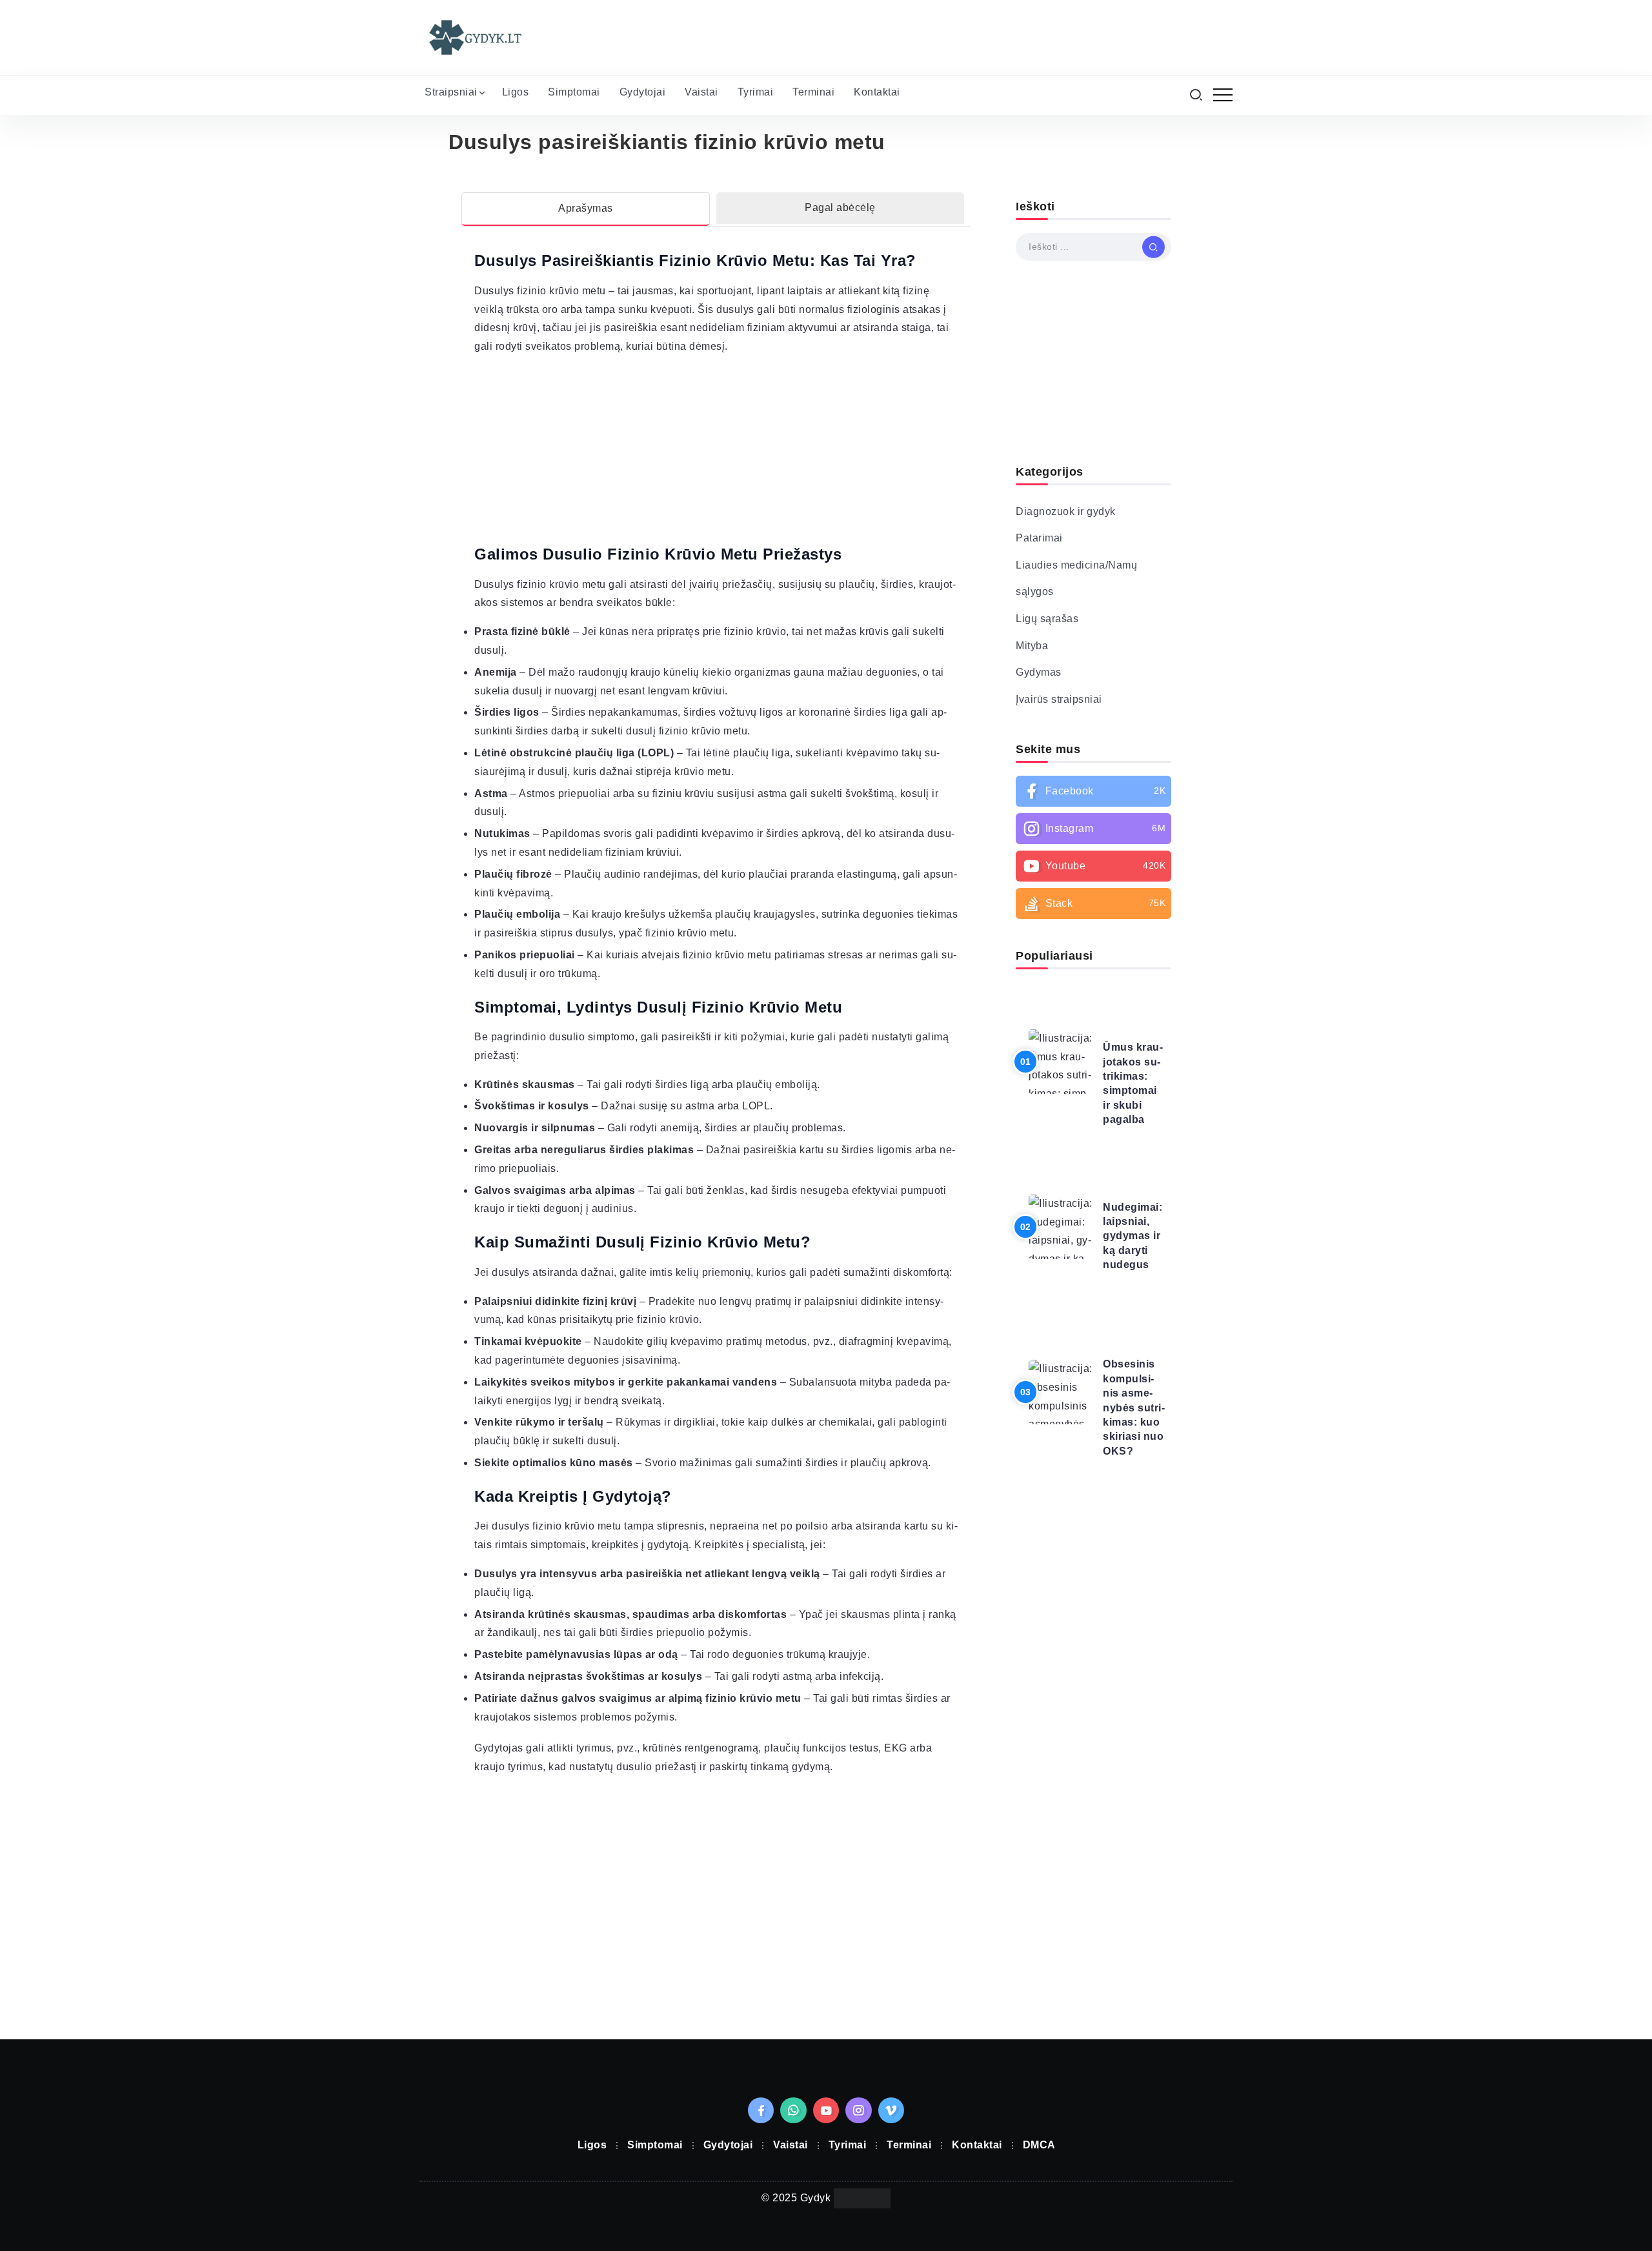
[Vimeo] (891, 2110)
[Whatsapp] (793, 2110)
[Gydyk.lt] (474, 36)
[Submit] (1153, 247)
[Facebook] (1093, 791)
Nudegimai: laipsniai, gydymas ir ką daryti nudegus (1133, 1236)
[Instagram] (1093, 829)
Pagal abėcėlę (840, 207)
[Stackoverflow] (1093, 903)
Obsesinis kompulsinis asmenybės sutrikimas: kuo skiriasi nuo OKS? (1134, 1407)
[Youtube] (1093, 866)
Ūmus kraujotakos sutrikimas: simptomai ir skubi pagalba (1133, 1083)
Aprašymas (586, 208)
